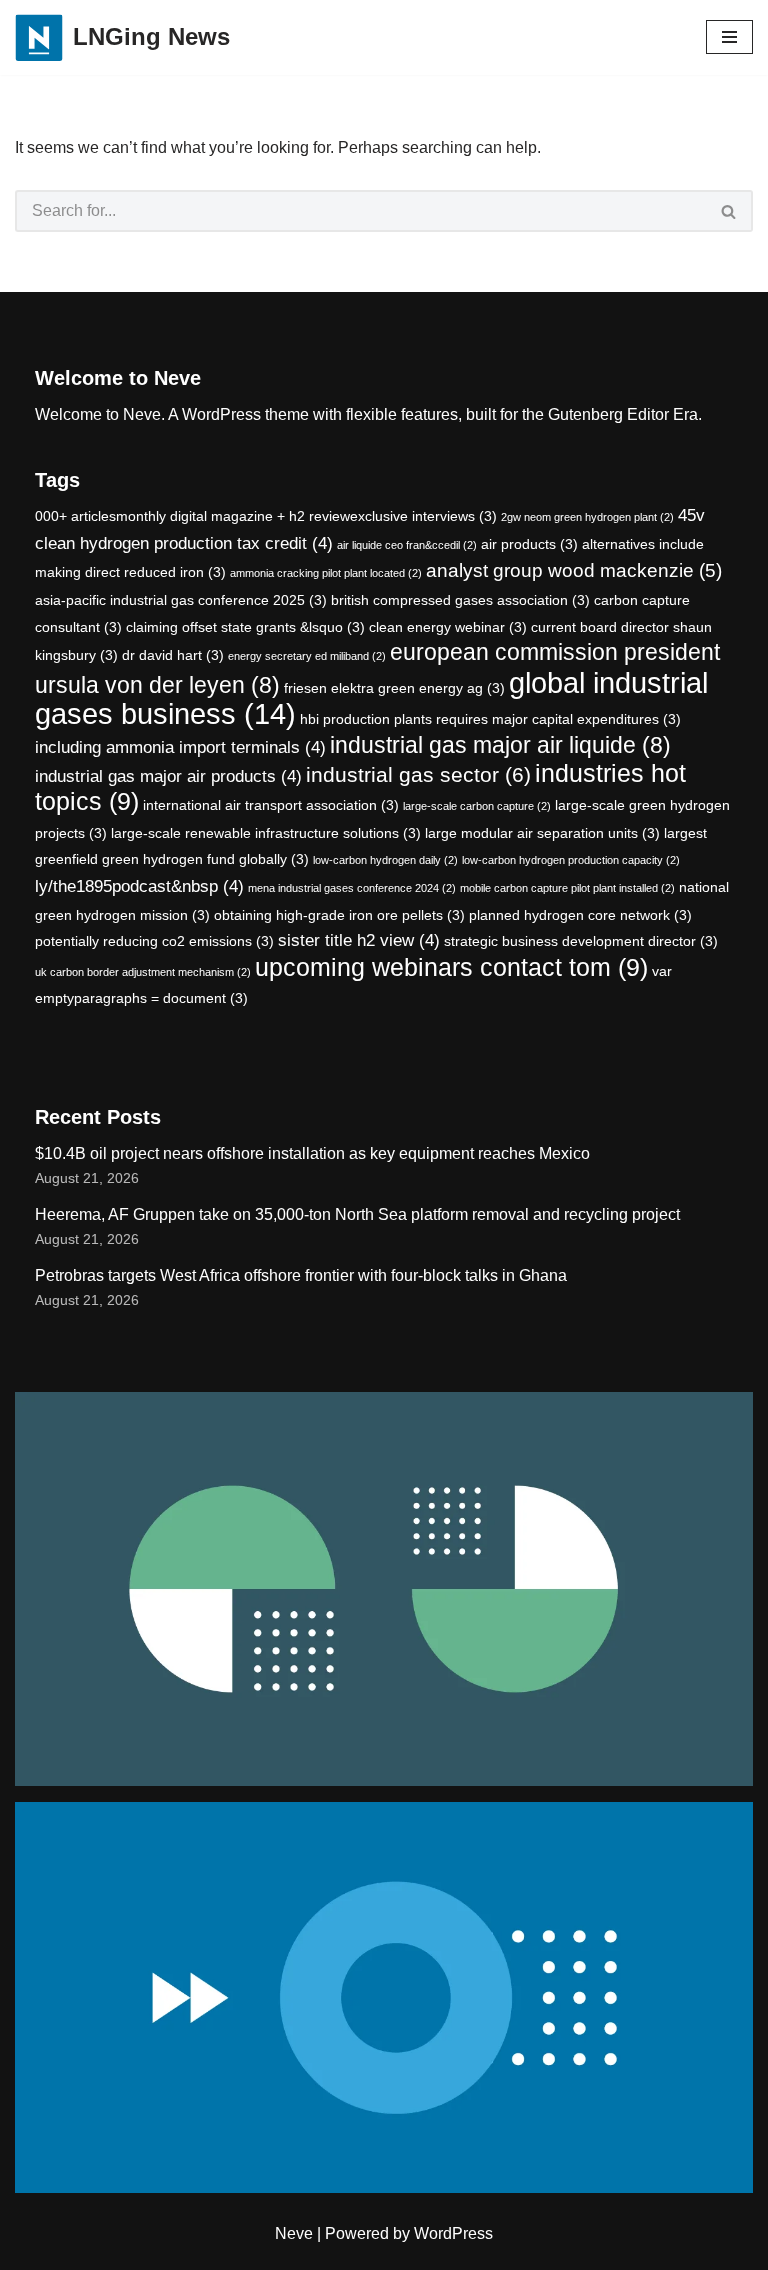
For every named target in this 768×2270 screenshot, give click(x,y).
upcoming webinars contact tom (451, 967)
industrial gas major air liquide (500, 745)
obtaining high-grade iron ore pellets (339, 915)
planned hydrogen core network (580, 915)
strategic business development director (581, 941)
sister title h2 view (359, 940)
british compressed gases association (460, 600)
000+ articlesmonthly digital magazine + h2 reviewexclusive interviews (266, 516)
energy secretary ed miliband (307, 656)
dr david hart (173, 655)
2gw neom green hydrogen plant (587, 517)
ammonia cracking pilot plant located (326, 573)
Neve (294, 2233)
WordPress (453, 2233)
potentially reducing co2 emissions (154, 941)
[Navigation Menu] (729, 37)
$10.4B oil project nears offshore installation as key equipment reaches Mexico (312, 1153)
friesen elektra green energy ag (394, 688)
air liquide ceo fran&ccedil (407, 545)
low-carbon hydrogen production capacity (571, 860)
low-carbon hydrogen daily (385, 860)
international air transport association (271, 805)
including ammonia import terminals (180, 747)
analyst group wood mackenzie (574, 570)
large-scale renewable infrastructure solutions (266, 833)
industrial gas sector (418, 774)
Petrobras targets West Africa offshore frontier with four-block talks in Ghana (301, 1275)
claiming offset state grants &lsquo (245, 627)
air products (529, 544)
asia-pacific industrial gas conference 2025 (181, 600)
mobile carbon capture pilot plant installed (567, 888)
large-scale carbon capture (477, 806)
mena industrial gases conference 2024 (352, 888)
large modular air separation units (542, 833)
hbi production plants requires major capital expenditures (490, 719)
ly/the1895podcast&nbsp (139, 886)
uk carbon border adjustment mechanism (143, 972)
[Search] (729, 211)
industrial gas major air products (168, 776)
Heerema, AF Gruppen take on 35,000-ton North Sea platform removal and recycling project (357, 1214)
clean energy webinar (448, 627)
